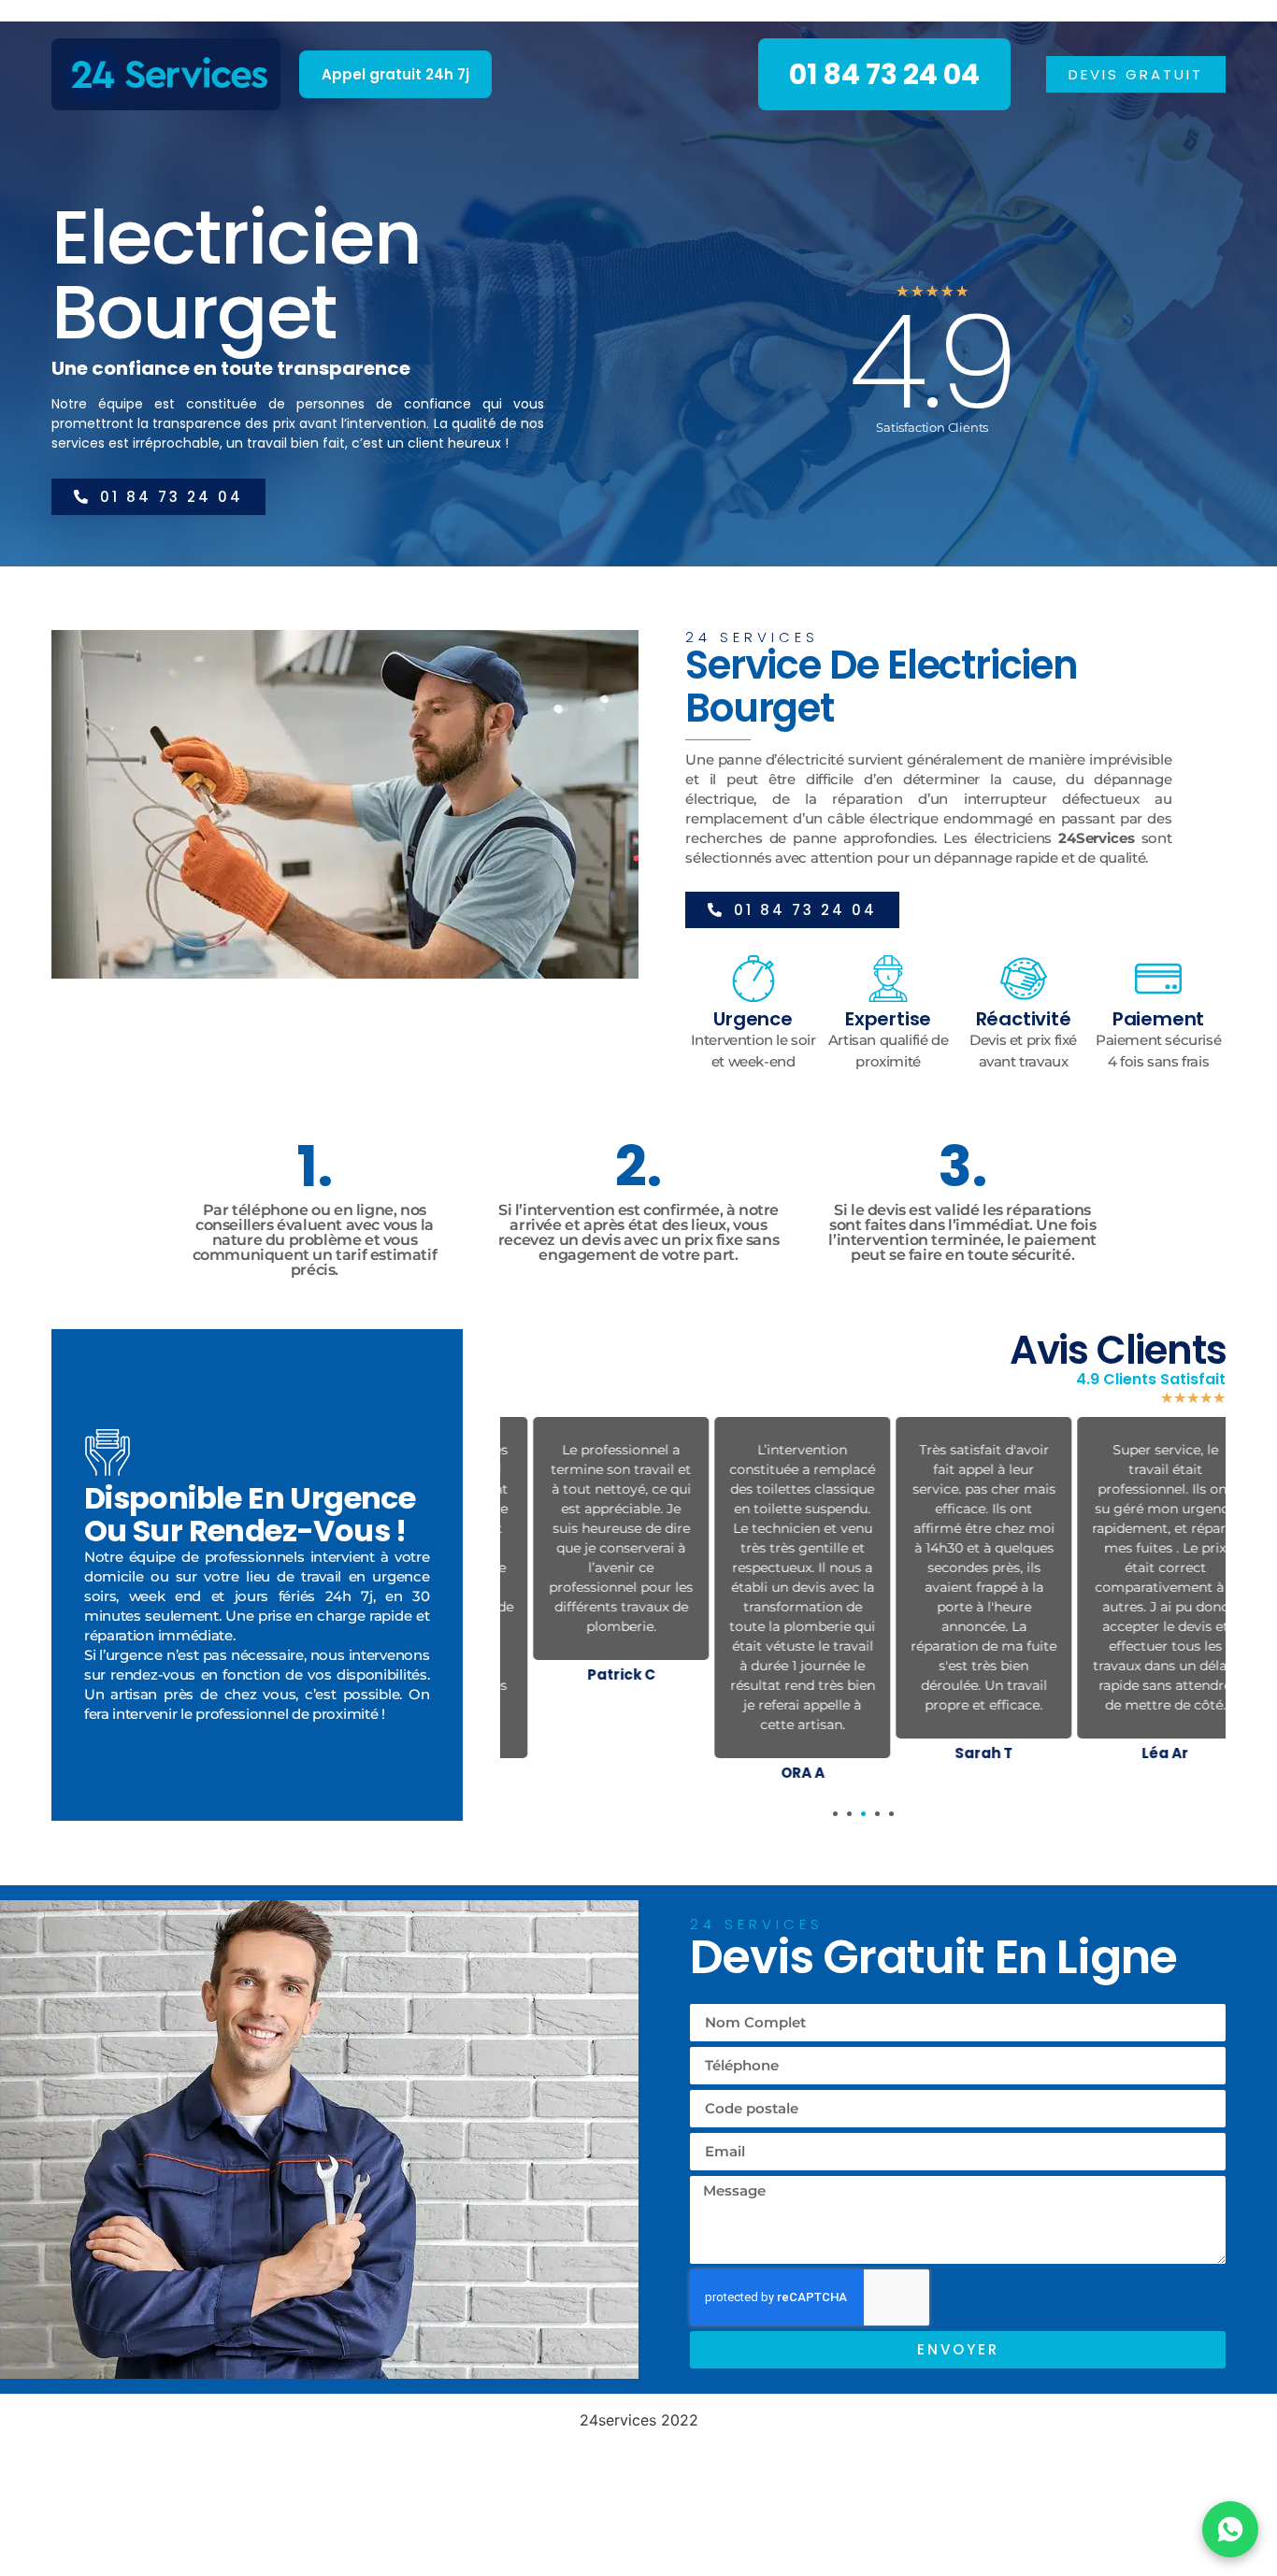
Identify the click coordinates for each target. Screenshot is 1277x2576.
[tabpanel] (591, 1554)
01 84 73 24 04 (884, 74)
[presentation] (835, 1814)
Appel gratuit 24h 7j (395, 74)
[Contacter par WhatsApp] (1230, 2529)
